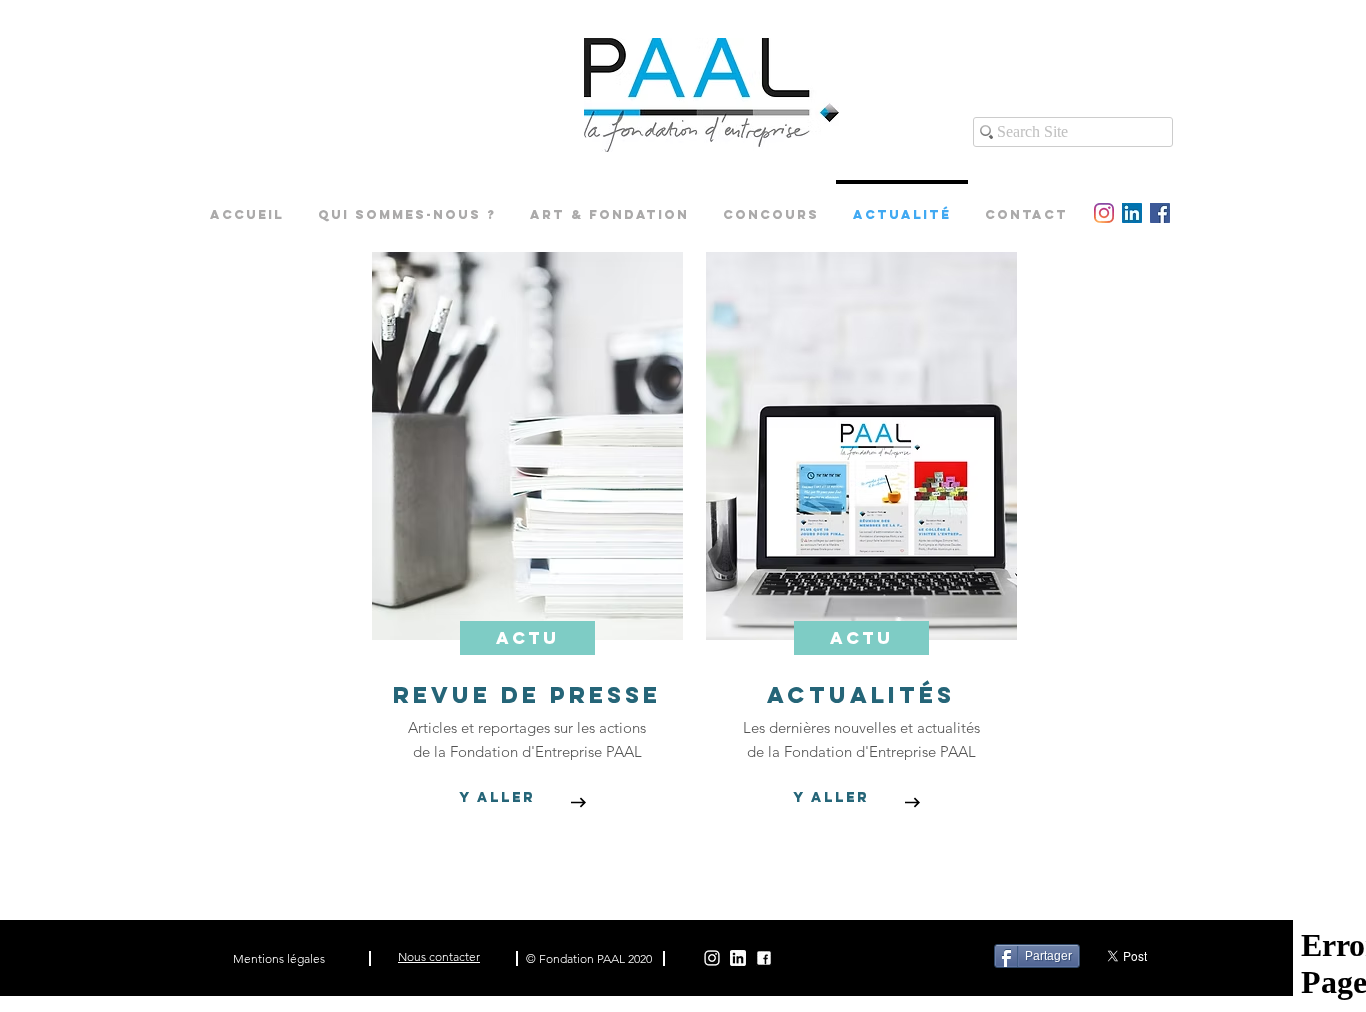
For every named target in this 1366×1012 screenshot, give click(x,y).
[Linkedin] (738, 958)
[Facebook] (764, 958)
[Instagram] (712, 958)
